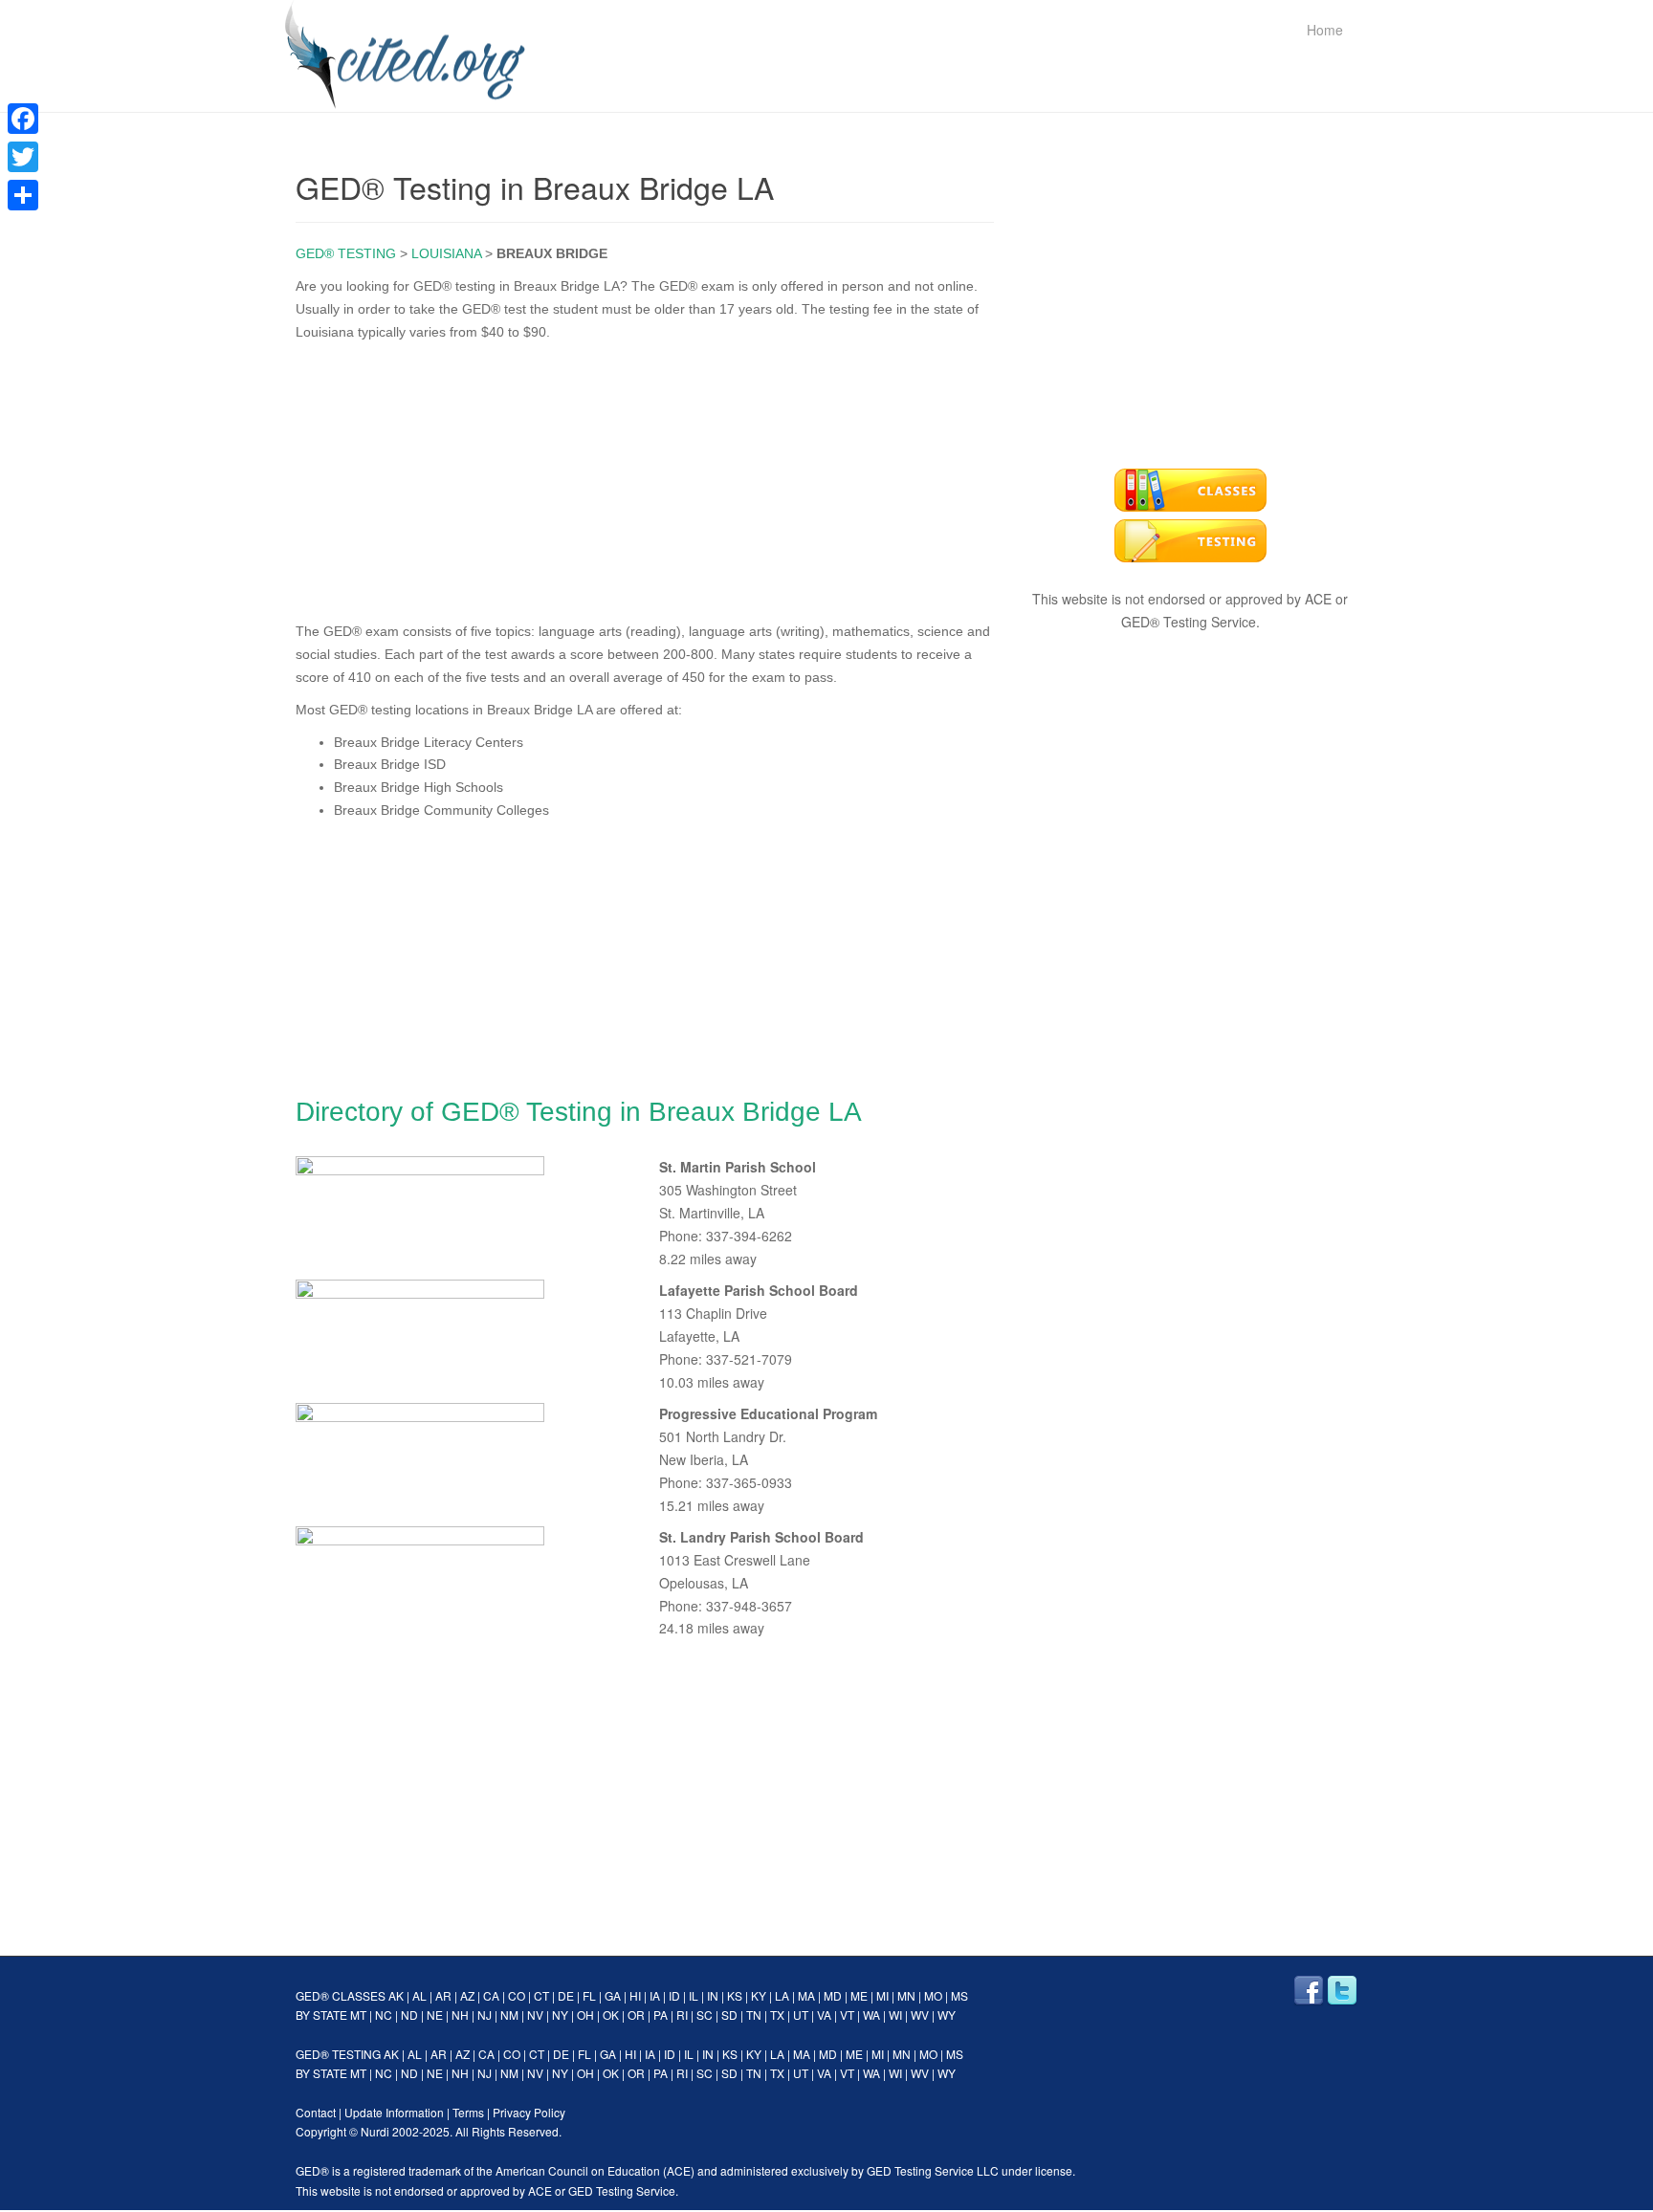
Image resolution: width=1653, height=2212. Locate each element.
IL (694, 1995)
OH (585, 2015)
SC (705, 2015)
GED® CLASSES (341, 1995)
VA (824, 2015)
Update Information (394, 2112)
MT (358, 2015)
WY (947, 2015)
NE (435, 2015)
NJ (485, 2015)
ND (409, 2015)
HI (635, 1995)
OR (636, 2015)
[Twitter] (23, 157)
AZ (467, 1995)
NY (560, 2015)
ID (674, 1995)
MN (906, 1995)
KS (735, 1995)
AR (443, 1995)
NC (384, 2015)
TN (754, 2015)
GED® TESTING (346, 253)
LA (782, 1995)
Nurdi (375, 2131)
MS (959, 1995)
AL (419, 1995)
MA (806, 1995)
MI (882, 1995)
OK (611, 2015)
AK (396, 1995)
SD (729, 2015)
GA (613, 1995)
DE (566, 1995)
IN (713, 1995)
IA (655, 1995)
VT (847, 2015)
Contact (316, 2112)
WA (871, 2015)
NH (460, 2015)
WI (895, 2015)
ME (859, 1995)
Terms (468, 2112)
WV (920, 2015)
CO (517, 1995)
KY (759, 1995)
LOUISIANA (446, 253)
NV (535, 2015)
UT (801, 2015)
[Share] (23, 195)
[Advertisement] (645, 477)
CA (491, 1995)
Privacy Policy (529, 2112)
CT (541, 1995)
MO (933, 1995)
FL (589, 1995)
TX (777, 2015)
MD (833, 1995)
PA (661, 2015)
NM (509, 2015)
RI (682, 2015)
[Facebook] (23, 119)
